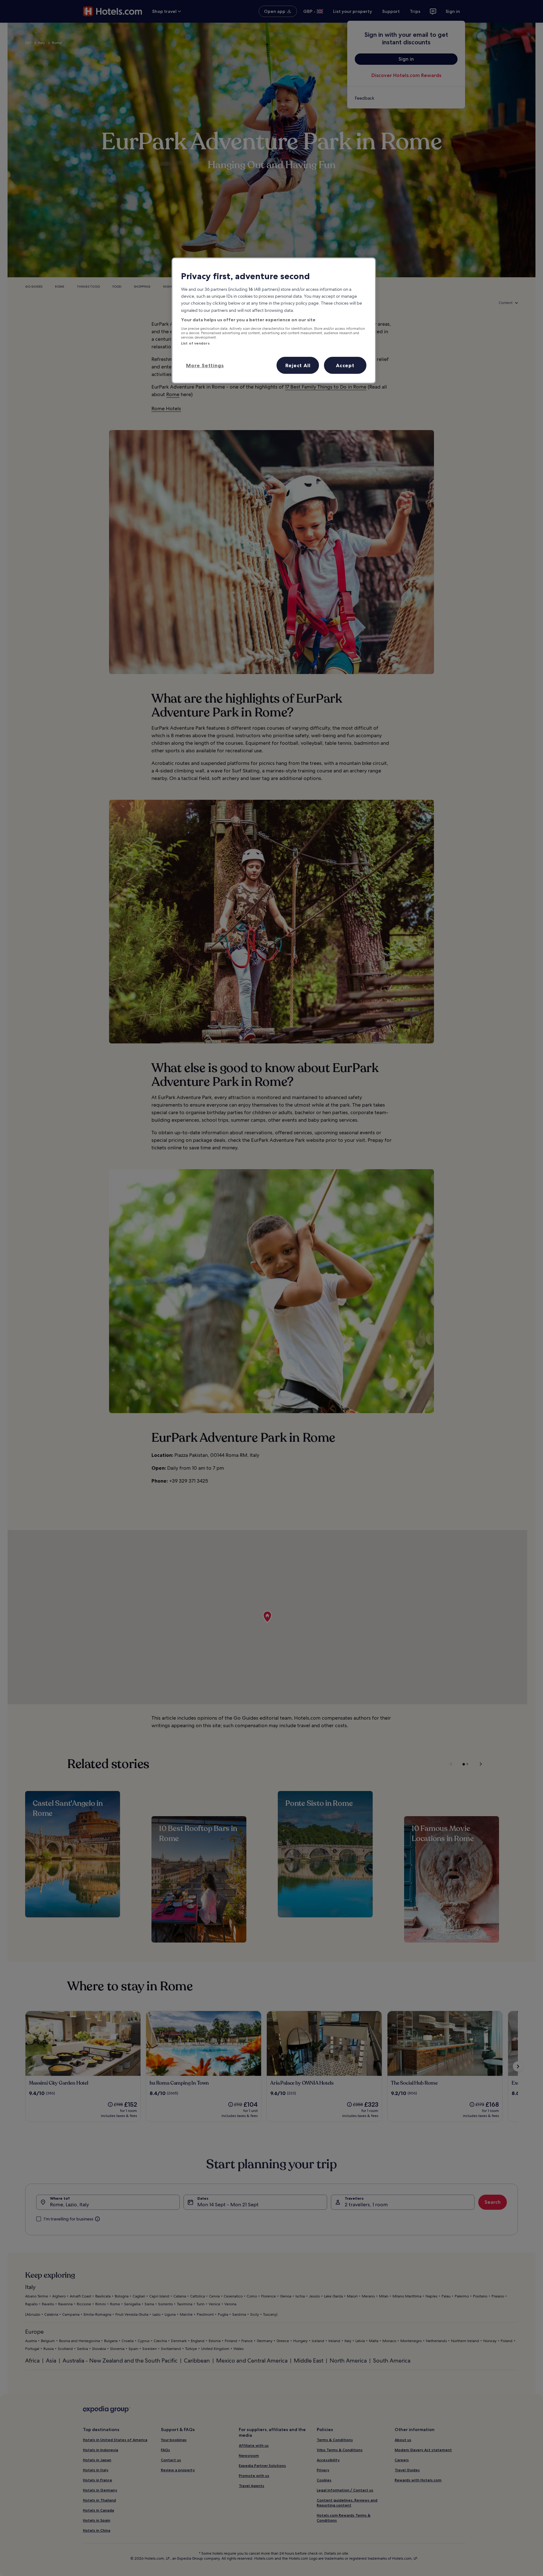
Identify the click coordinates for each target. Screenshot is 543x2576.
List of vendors (195, 343)
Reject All (298, 365)
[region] (274, 320)
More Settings (205, 365)
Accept (345, 365)
